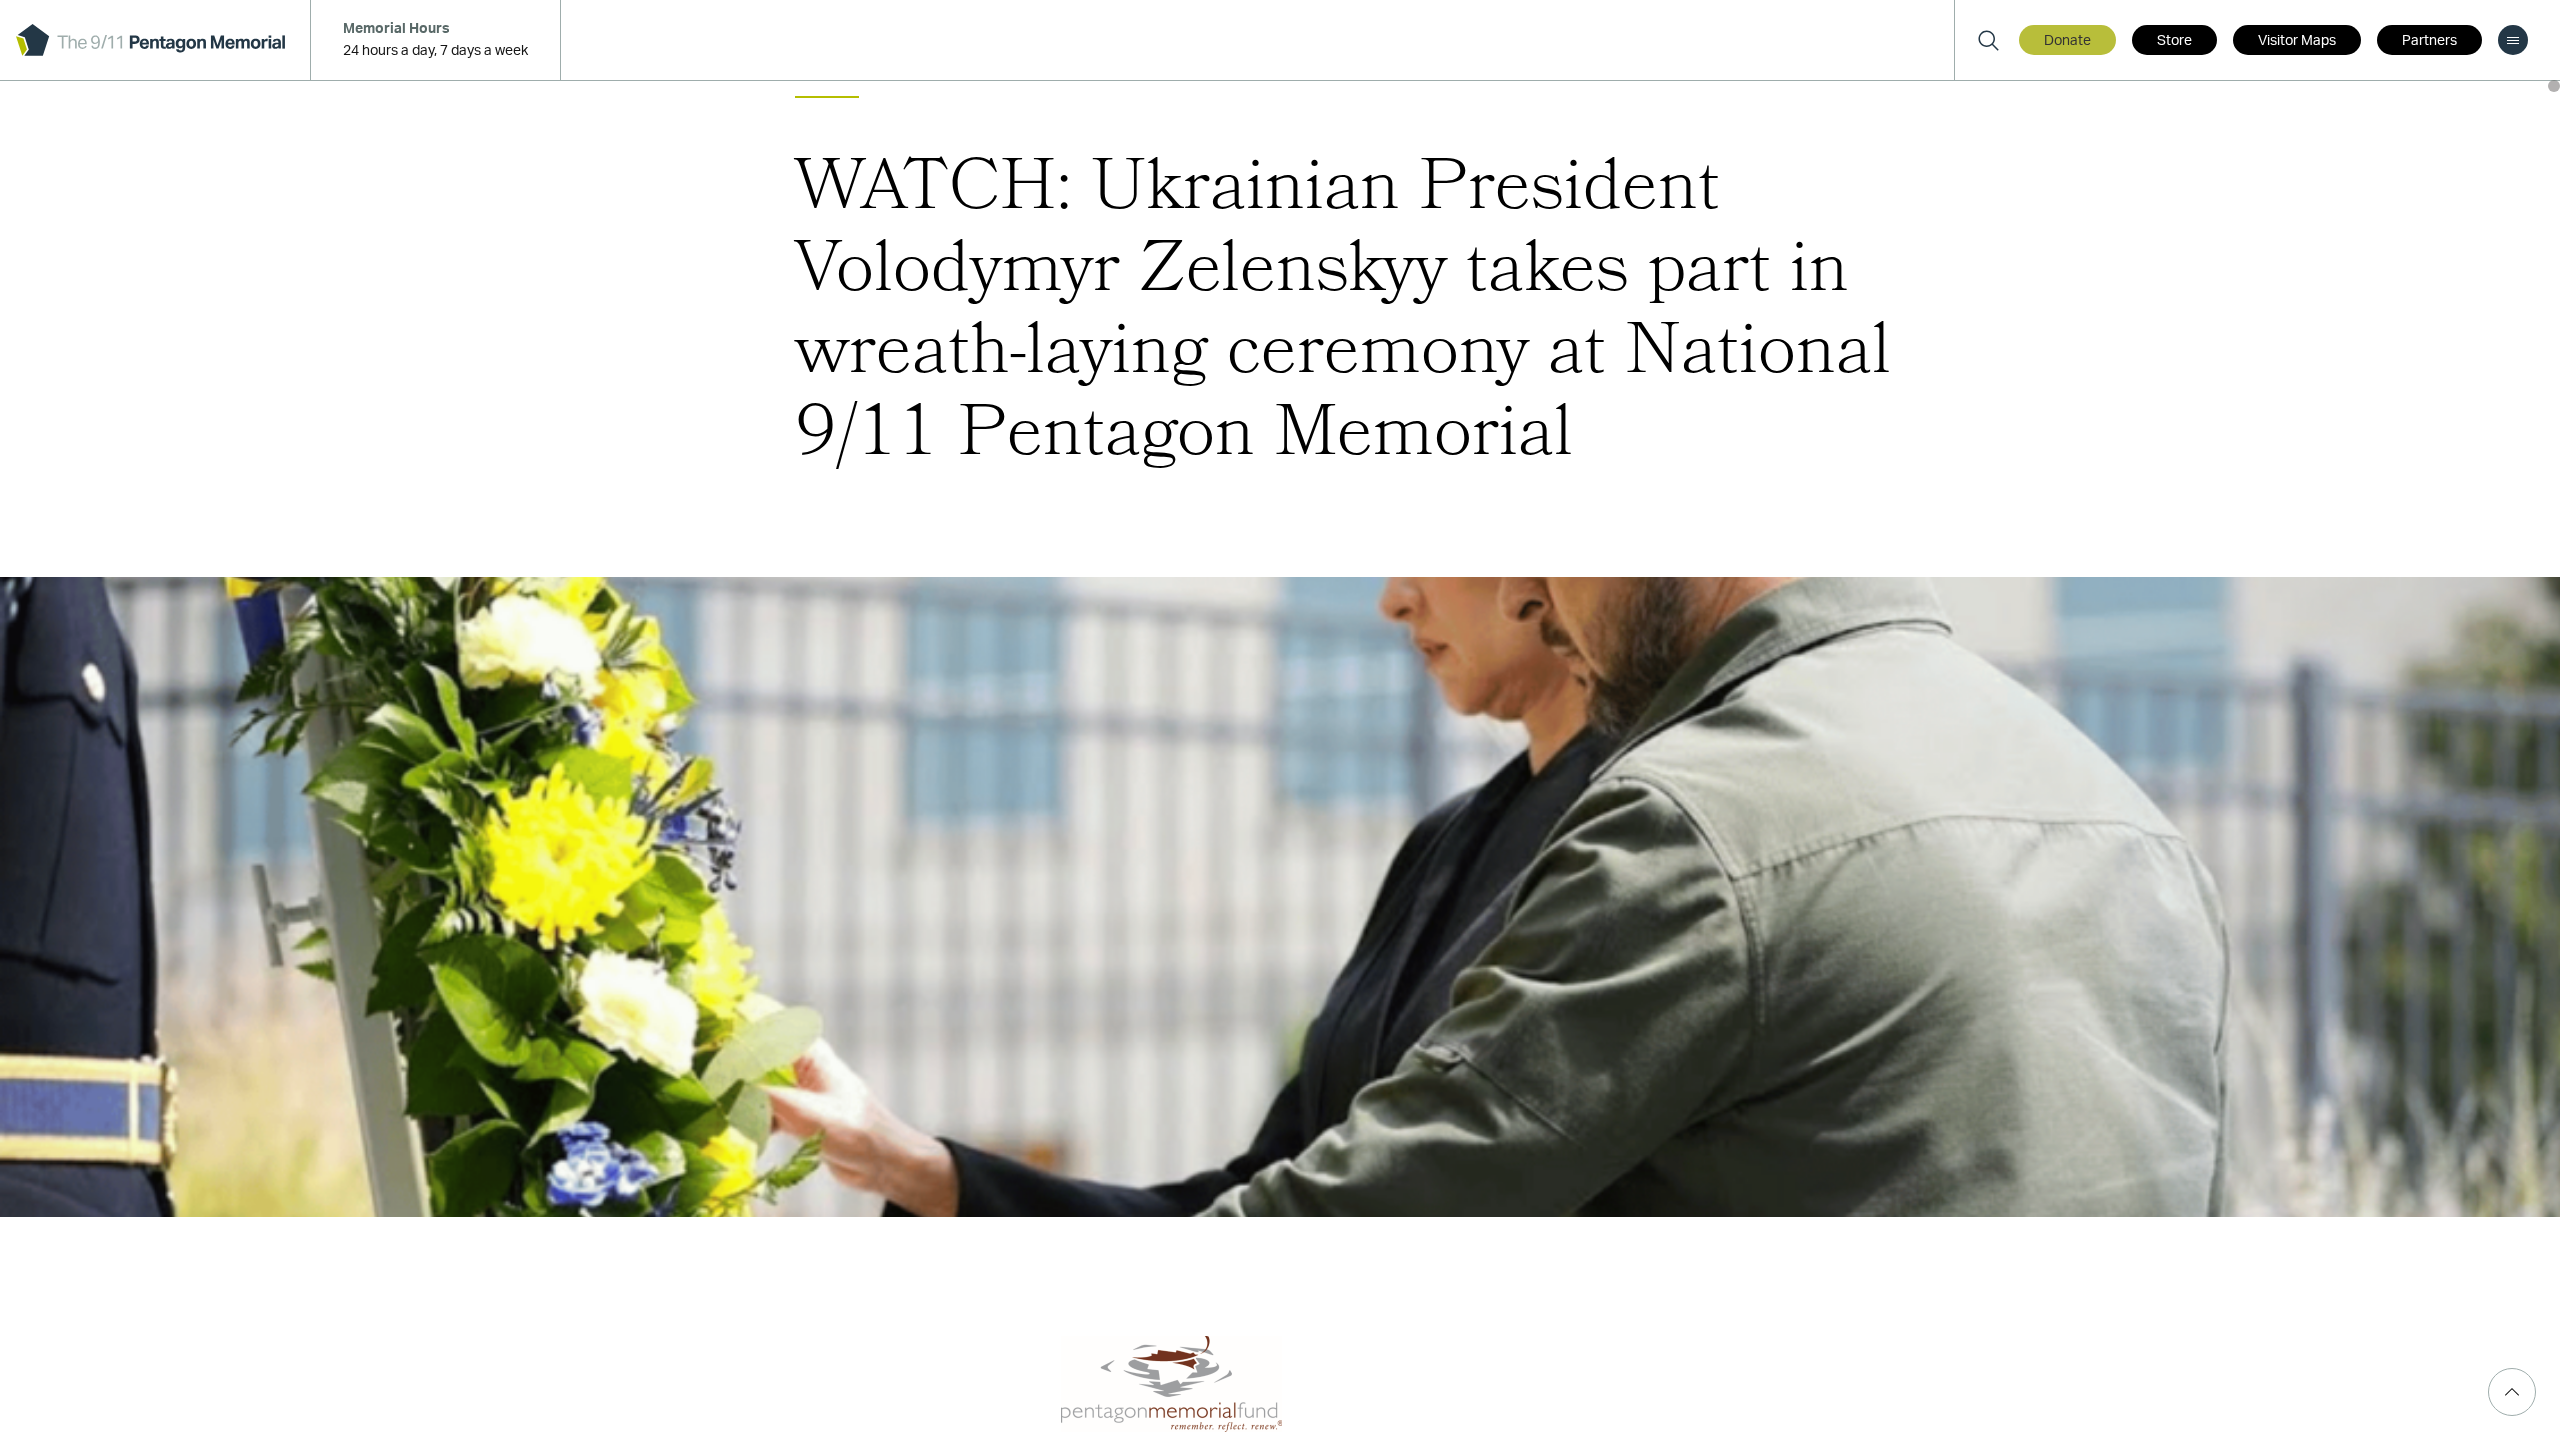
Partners (2429, 41)
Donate (2067, 41)
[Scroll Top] (2512, 1392)
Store (2174, 41)
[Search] (1988, 40)
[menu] (2513, 40)
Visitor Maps (2297, 41)
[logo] (150, 40)
